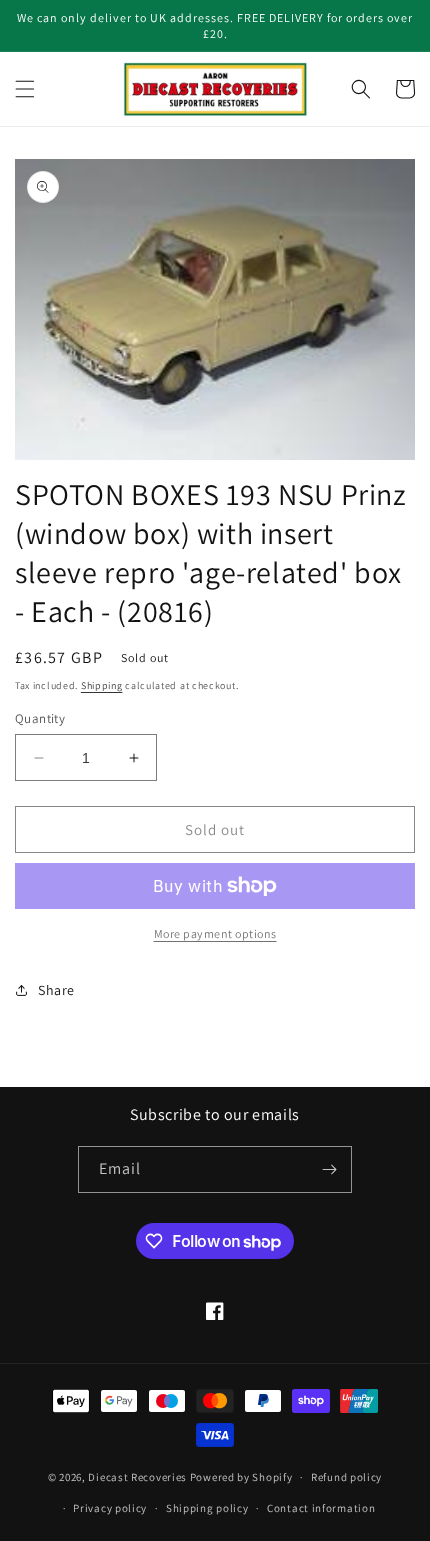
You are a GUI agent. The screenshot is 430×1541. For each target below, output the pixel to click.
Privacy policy (110, 1508)
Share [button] (56, 990)
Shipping (102, 685)
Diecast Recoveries (137, 1477)
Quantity (40, 718)
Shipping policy (207, 1508)
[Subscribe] (329, 1169)
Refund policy (346, 1477)
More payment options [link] (215, 933)
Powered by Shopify (241, 1477)
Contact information (321, 1508)
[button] (25, 89)
